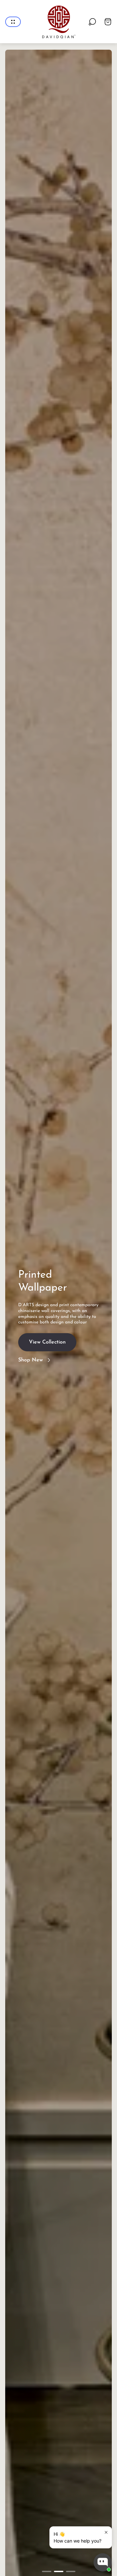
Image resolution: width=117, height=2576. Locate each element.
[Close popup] (106, 2532)
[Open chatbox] (103, 2562)
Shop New (31, 1357)
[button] (47, 2571)
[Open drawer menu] (13, 22)
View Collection (47, 1339)
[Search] (92, 22)
